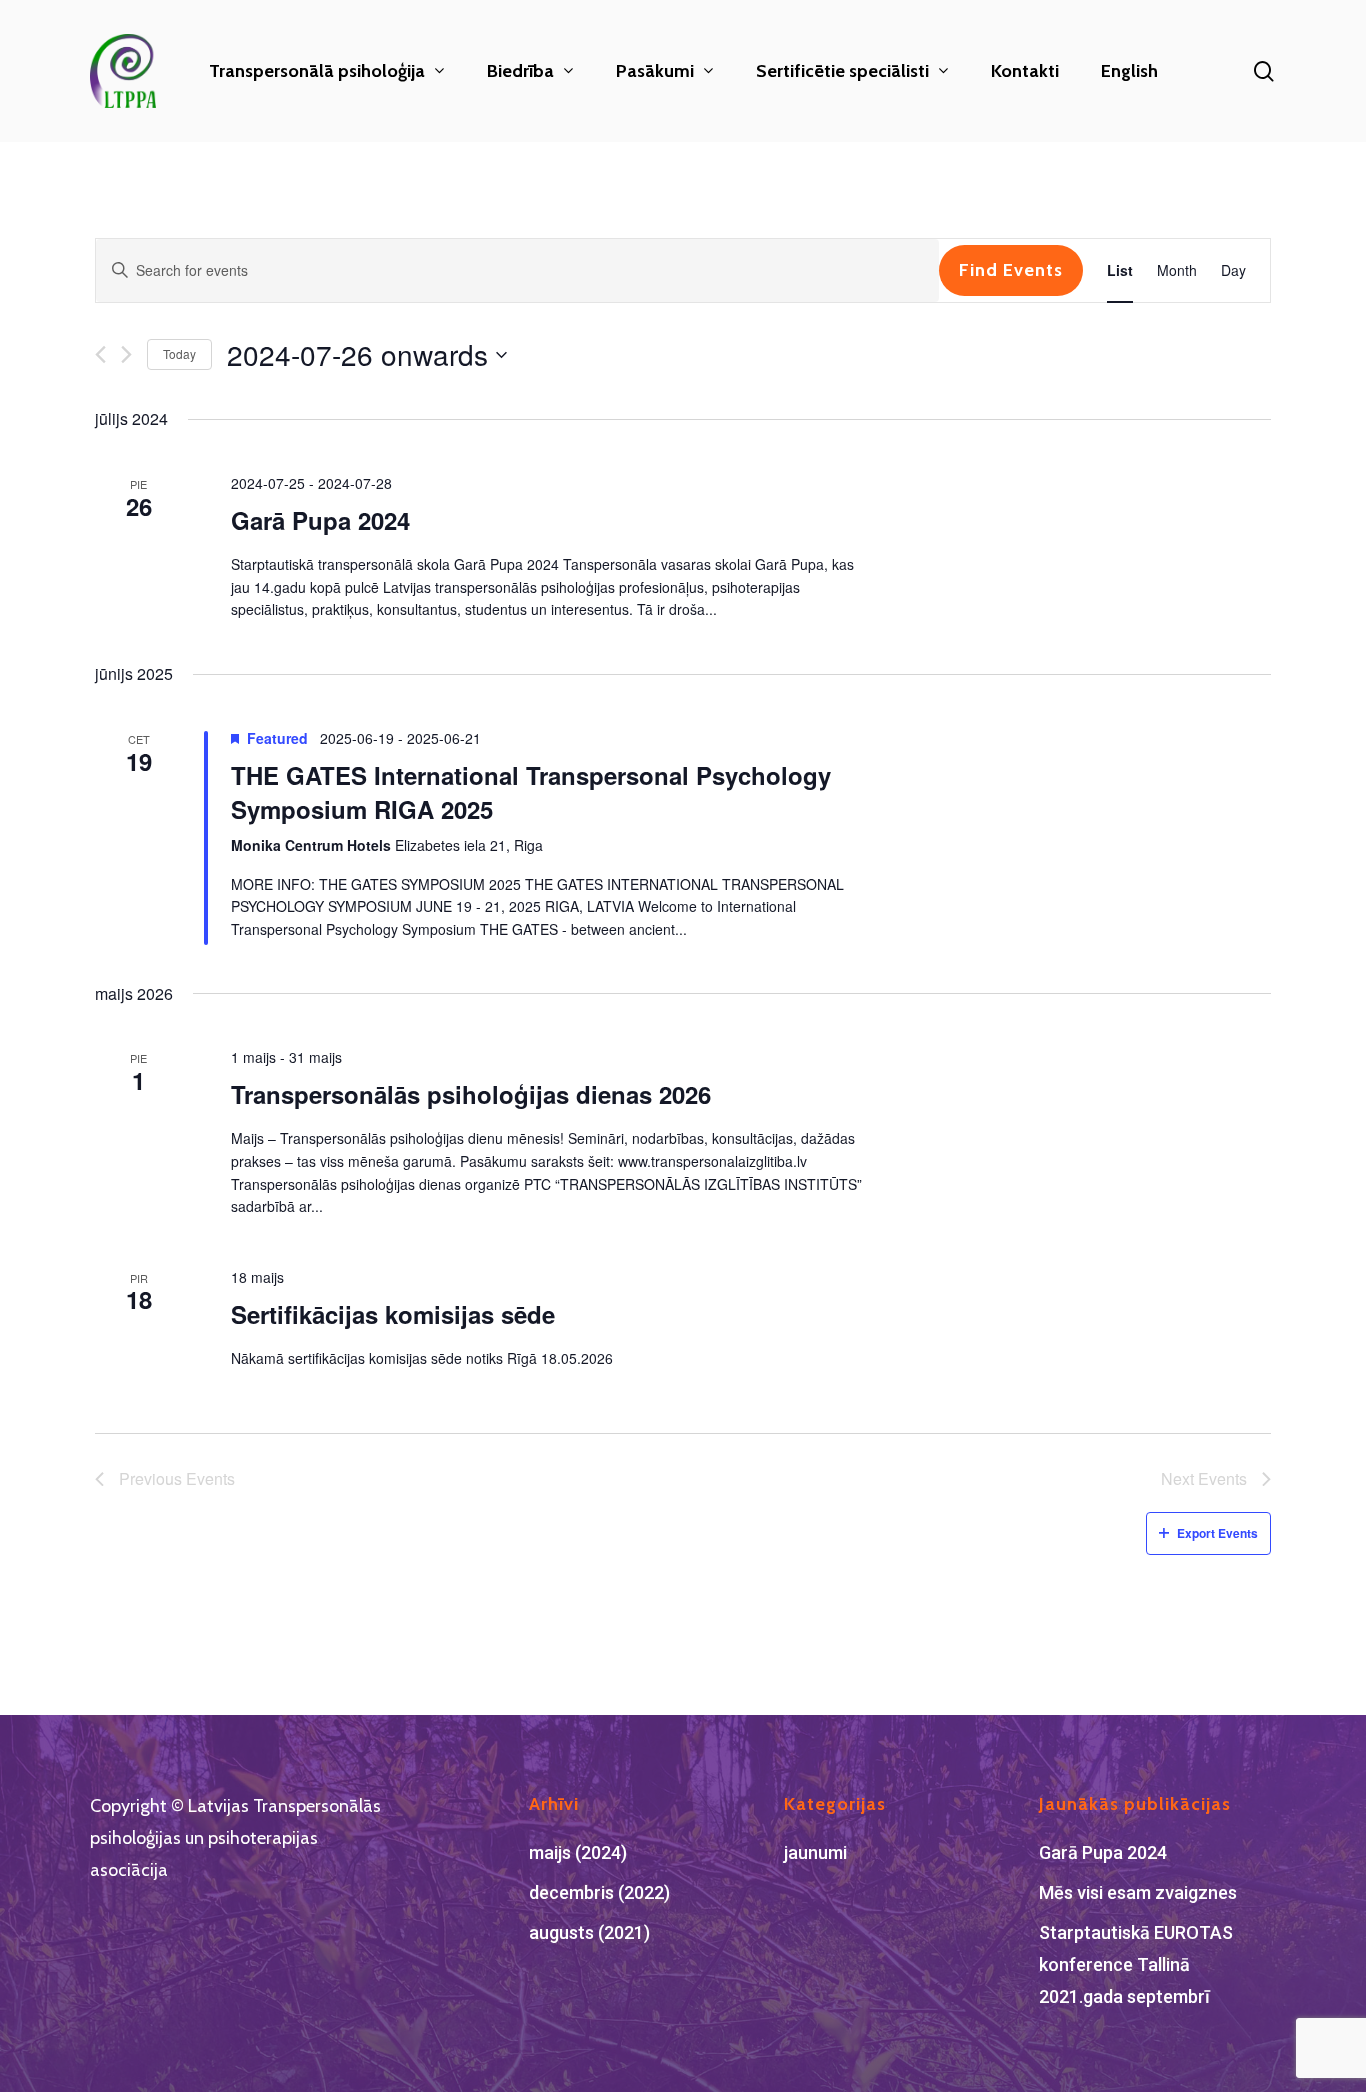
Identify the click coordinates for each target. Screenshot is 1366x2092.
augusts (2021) (589, 1932)
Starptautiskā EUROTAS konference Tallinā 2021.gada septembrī (1136, 1964)
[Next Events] (126, 354)
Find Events (1011, 270)
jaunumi (815, 1852)
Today (179, 353)
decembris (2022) (599, 1892)
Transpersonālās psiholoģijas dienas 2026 (471, 1094)
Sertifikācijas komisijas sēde (393, 1314)
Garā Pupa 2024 (320, 520)
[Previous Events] (100, 354)
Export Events (1217, 1533)
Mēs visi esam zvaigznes (1138, 1892)
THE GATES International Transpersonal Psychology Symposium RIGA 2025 (531, 792)
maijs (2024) (578, 1852)
